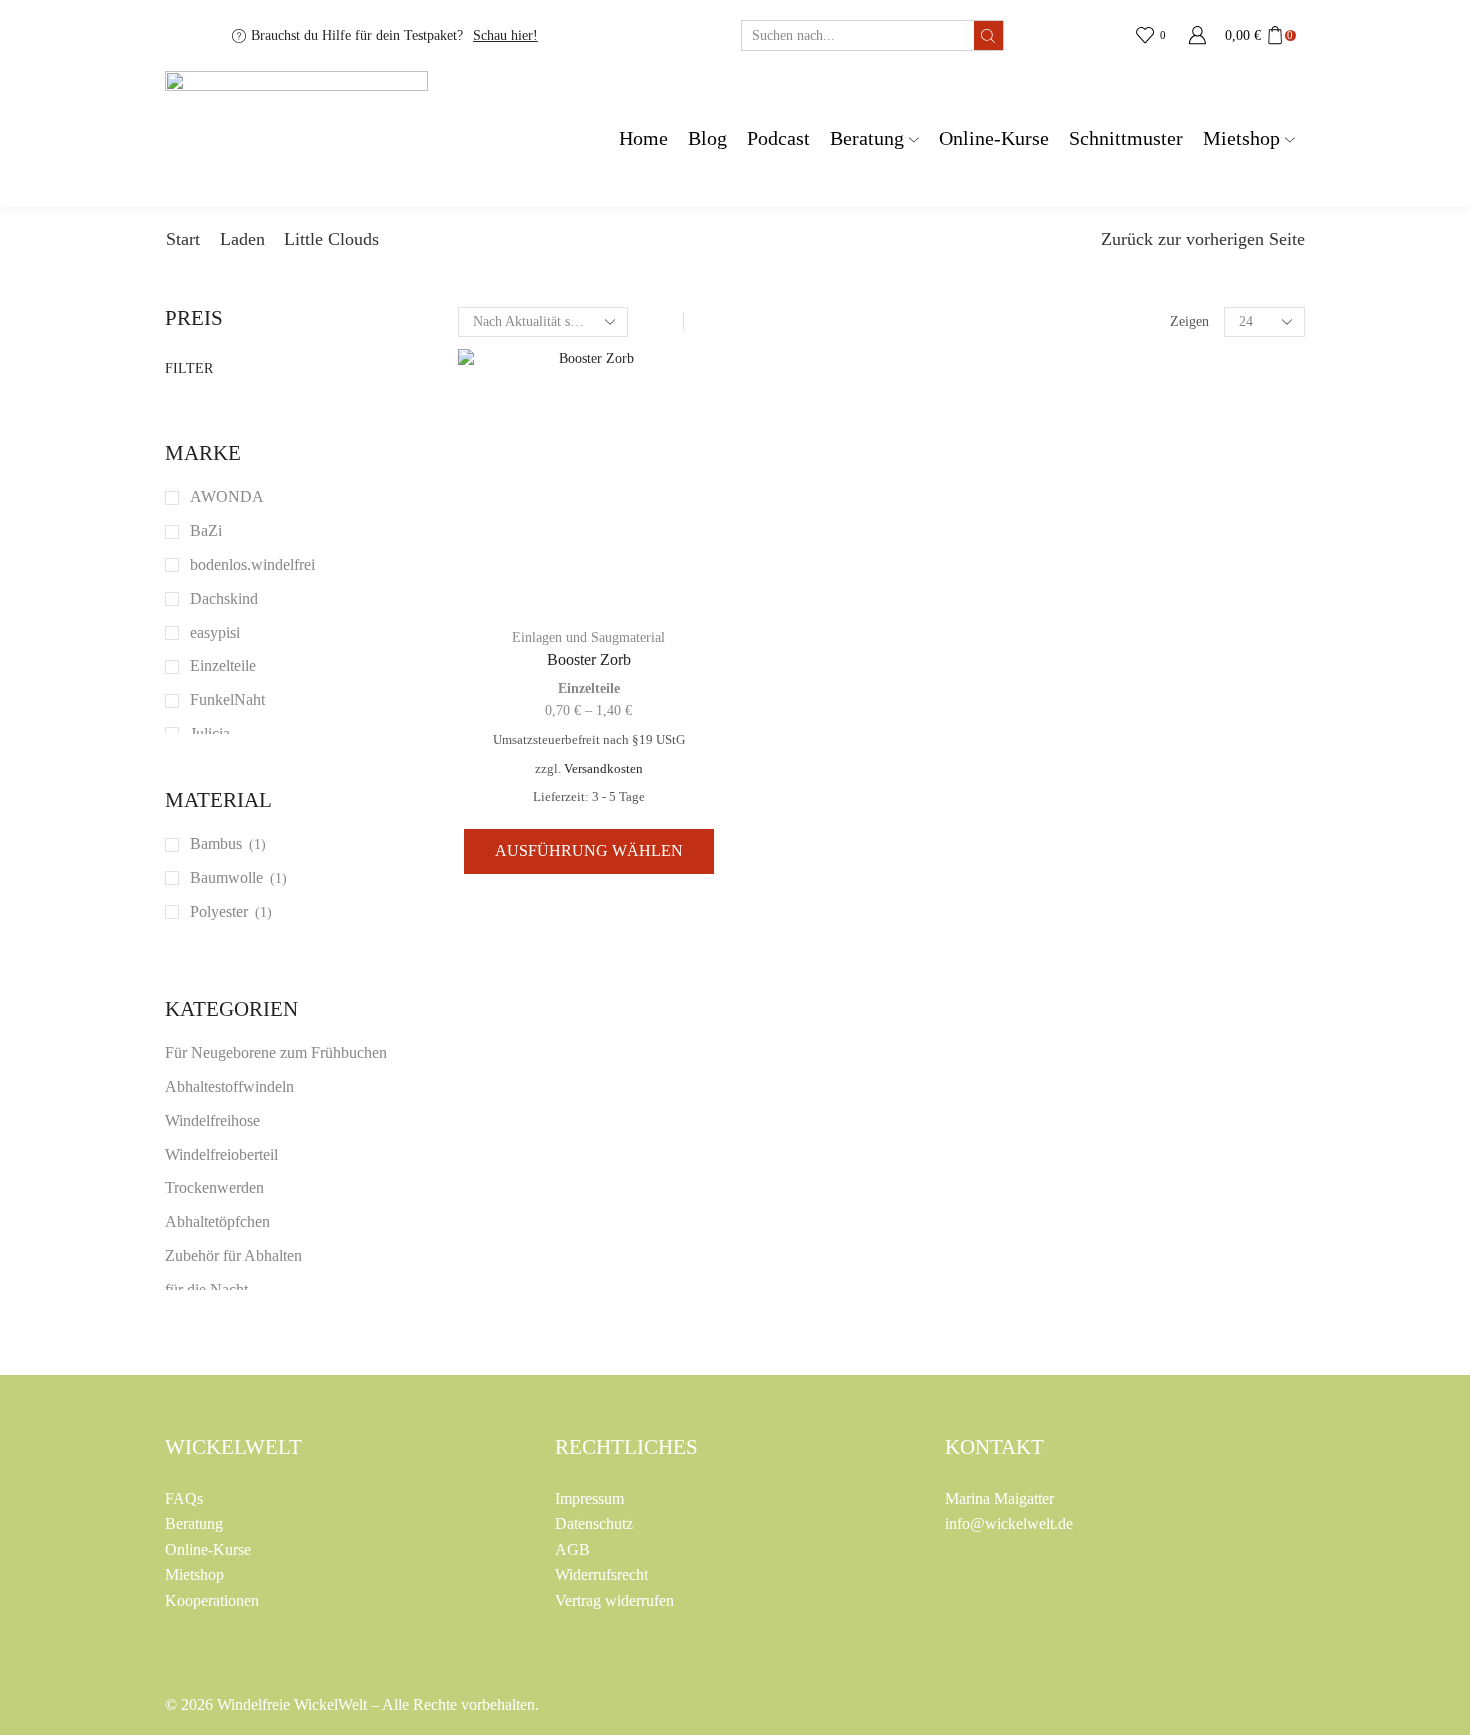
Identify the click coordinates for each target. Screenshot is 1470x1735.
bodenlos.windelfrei (252, 564)
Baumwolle (226, 877)
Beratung (867, 138)
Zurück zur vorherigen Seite (1203, 239)
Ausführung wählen (589, 850)
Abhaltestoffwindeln (229, 1086)
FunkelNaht (227, 699)
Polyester (219, 911)
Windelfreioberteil (221, 1154)
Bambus (216, 843)
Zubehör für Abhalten (233, 1255)
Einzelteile (589, 688)
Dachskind (224, 598)
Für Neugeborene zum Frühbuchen (276, 1052)
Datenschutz (594, 1523)
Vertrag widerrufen (614, 1600)
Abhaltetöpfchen (217, 1221)
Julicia (210, 733)
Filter (189, 368)
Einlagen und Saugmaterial (588, 637)
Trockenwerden (214, 1187)
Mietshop (1241, 138)
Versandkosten (603, 769)
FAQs (184, 1498)
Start (183, 239)
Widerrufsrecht (601, 1574)
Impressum (589, 1498)
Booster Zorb (589, 659)
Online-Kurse (994, 138)
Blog (707, 138)
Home (643, 138)
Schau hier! (505, 35)
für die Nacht (206, 1289)
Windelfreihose (212, 1120)
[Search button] (988, 35)
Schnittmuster (1126, 138)
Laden (242, 239)
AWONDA (227, 496)
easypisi (215, 632)
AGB (572, 1549)
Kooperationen (212, 1600)
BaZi (206, 530)
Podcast (778, 138)
